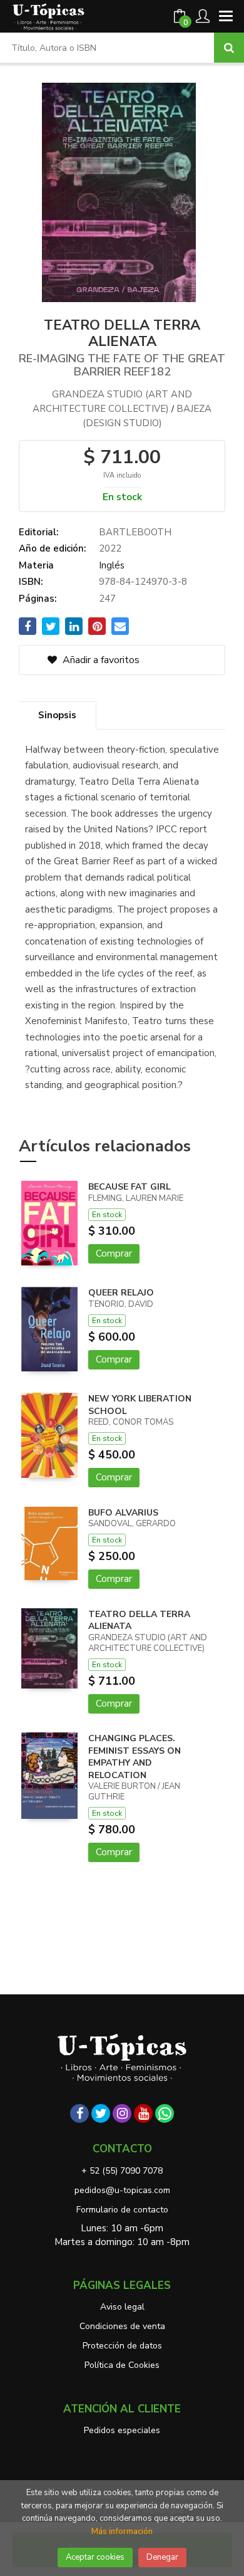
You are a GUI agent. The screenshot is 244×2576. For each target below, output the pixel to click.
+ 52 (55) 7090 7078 (122, 2171)
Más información (122, 2531)
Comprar (114, 1254)
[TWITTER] (101, 2113)
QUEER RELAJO (121, 1293)
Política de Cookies (122, 2365)
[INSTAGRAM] (122, 2113)
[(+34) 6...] (165, 2113)
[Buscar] (229, 48)
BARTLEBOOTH (135, 532)
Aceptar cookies (95, 2557)
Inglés (112, 565)
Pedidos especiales (122, 2430)
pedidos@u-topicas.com (122, 2190)
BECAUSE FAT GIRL (130, 1187)
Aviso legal (122, 2307)
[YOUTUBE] (143, 2113)
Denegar (162, 2557)
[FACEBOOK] (79, 2113)
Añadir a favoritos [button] (100, 660)
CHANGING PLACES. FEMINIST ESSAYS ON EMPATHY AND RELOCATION (135, 1757)
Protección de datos (122, 2346)
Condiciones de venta (122, 2326)
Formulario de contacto (122, 2210)
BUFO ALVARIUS (123, 1513)
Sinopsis (57, 715)
